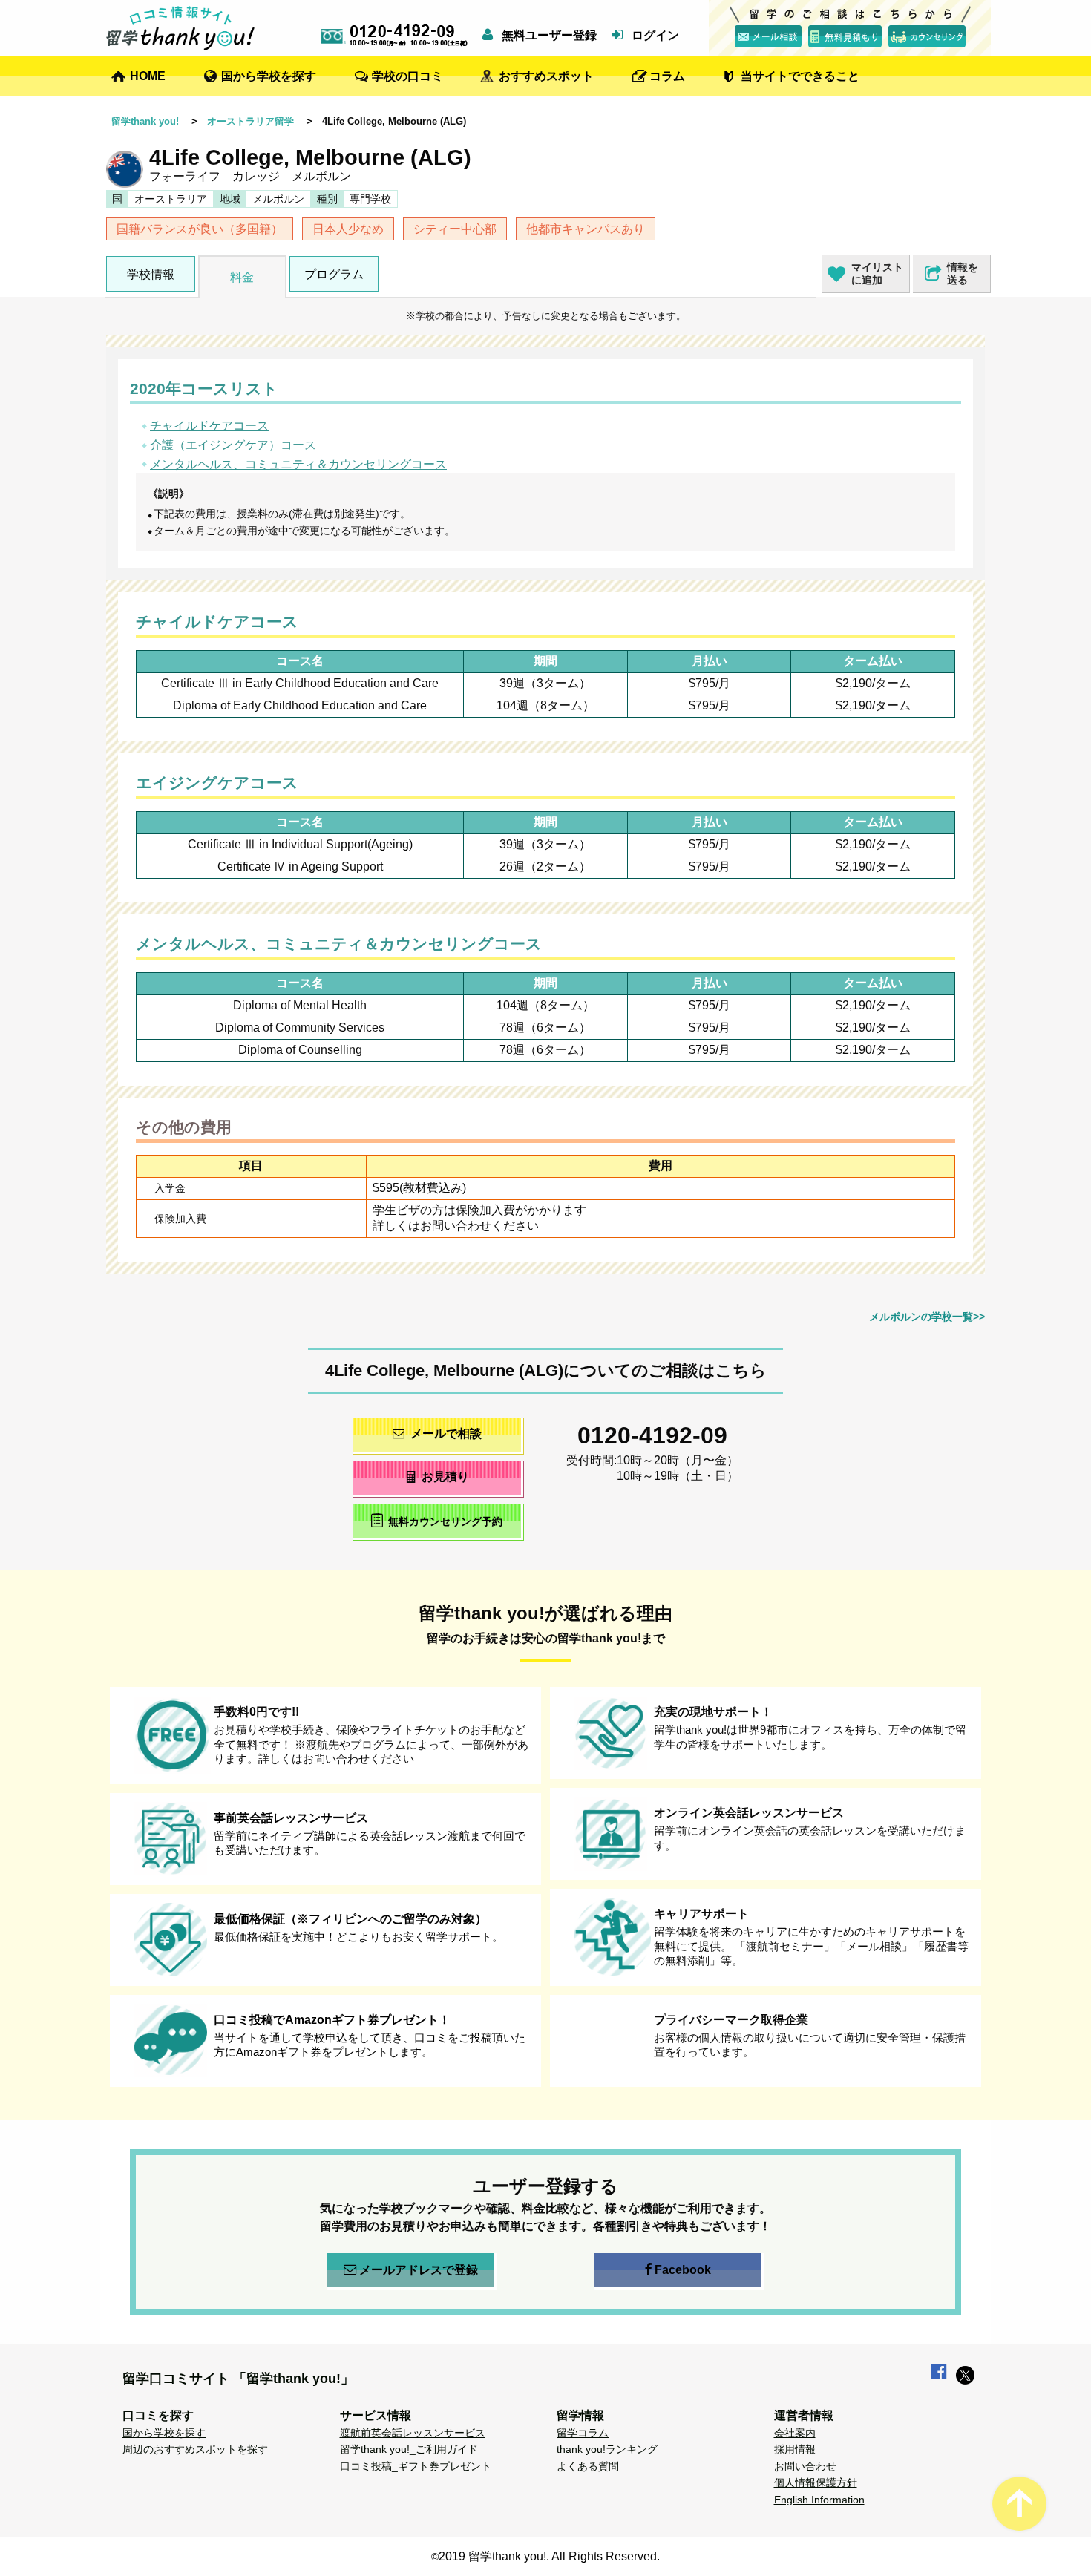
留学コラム (583, 2433)
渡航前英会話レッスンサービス (413, 2433)
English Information (819, 2500)
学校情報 (151, 274)
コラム (667, 76)
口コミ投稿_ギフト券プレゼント (416, 2466)
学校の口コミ (407, 76)
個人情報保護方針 (816, 2482)
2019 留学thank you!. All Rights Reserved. (549, 2556)
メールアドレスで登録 (419, 2270)
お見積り (445, 1477)
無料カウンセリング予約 (445, 1521)
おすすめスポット (546, 76)
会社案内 (795, 2433)
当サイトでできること (800, 76)
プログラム (334, 274)
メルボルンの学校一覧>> (927, 1317)
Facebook (683, 2270)
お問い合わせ (805, 2466)
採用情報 (795, 2449)
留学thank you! (145, 121)
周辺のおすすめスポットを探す (195, 2449)
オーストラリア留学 (250, 121)
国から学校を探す (269, 76)
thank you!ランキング (607, 2449)
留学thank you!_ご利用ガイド (409, 2449)
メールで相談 (446, 1433)
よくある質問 (588, 2466)
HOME (148, 76)
